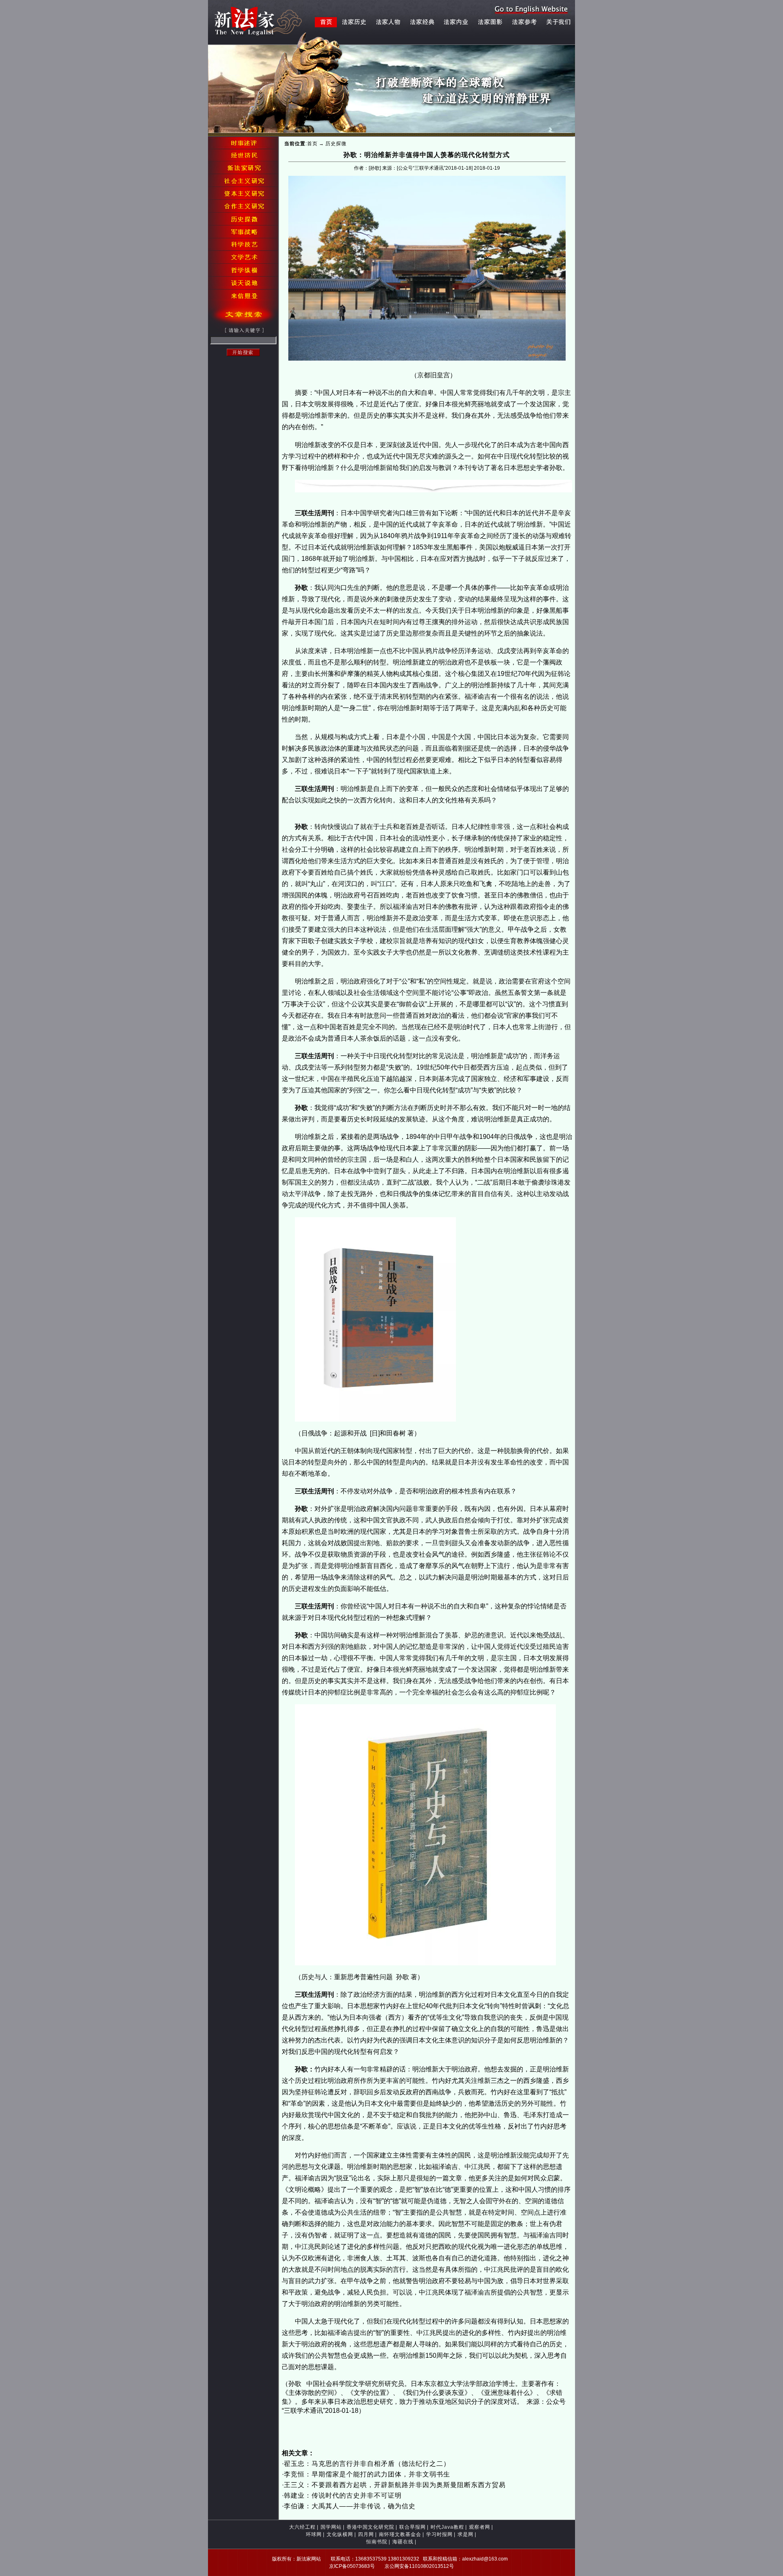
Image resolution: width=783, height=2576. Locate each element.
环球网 (314, 2534)
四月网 (366, 2534)
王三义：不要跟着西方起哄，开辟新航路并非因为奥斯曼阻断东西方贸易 (395, 2485)
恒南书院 (377, 2542)
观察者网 (480, 2527)
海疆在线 (403, 2542)
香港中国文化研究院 (370, 2527)
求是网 (466, 2534)
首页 (312, 144)
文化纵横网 (340, 2534)
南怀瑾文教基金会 (400, 2534)
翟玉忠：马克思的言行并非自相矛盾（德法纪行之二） (367, 2464)
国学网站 (331, 2527)
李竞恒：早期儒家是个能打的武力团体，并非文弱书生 (367, 2474)
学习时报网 (439, 2534)
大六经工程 (302, 2527)
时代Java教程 (447, 2527)
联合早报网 (413, 2527)
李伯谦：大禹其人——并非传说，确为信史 (350, 2506)
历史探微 (336, 144)
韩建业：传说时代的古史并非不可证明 (343, 2495)
